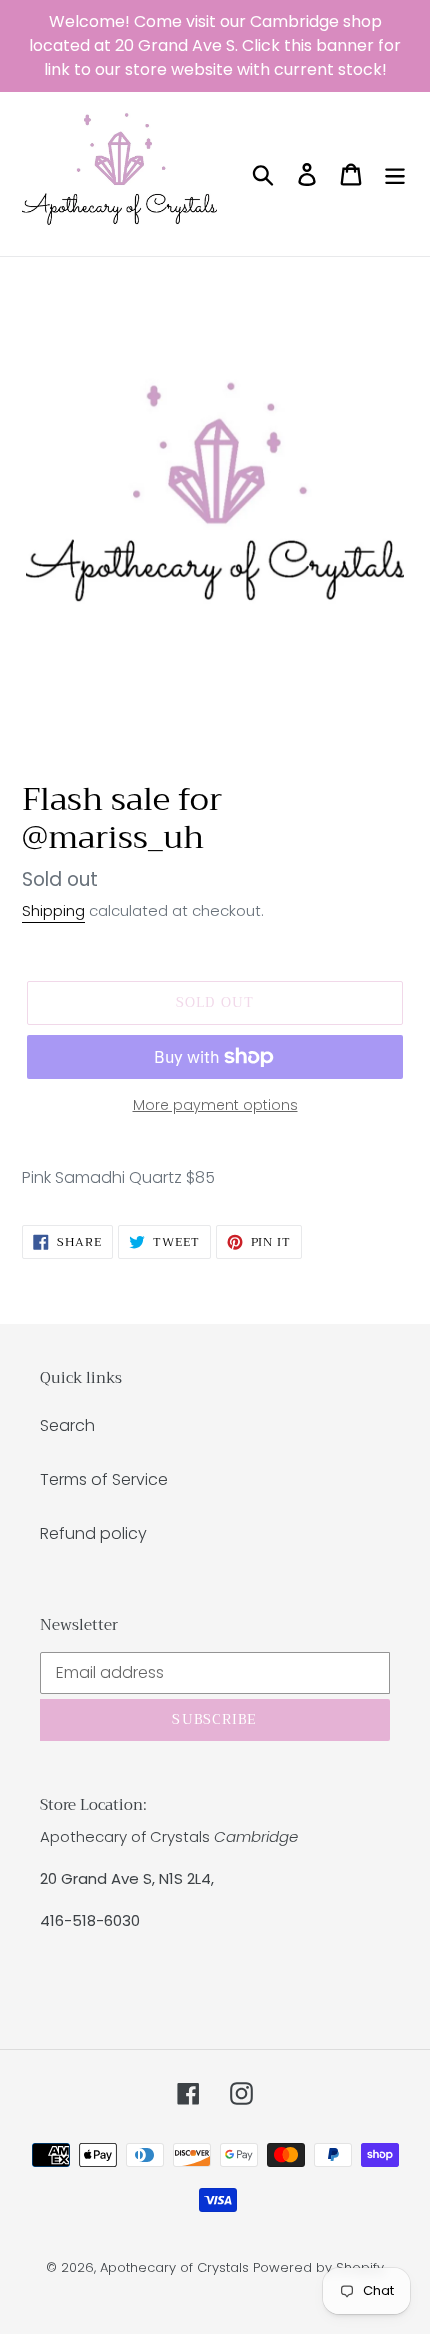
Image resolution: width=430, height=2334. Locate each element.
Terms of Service (104, 1479)
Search (67, 1425)
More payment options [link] (215, 1105)
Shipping (53, 910)
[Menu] (395, 174)
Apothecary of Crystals (174, 2267)
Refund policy (93, 1533)
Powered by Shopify (318, 2267)
